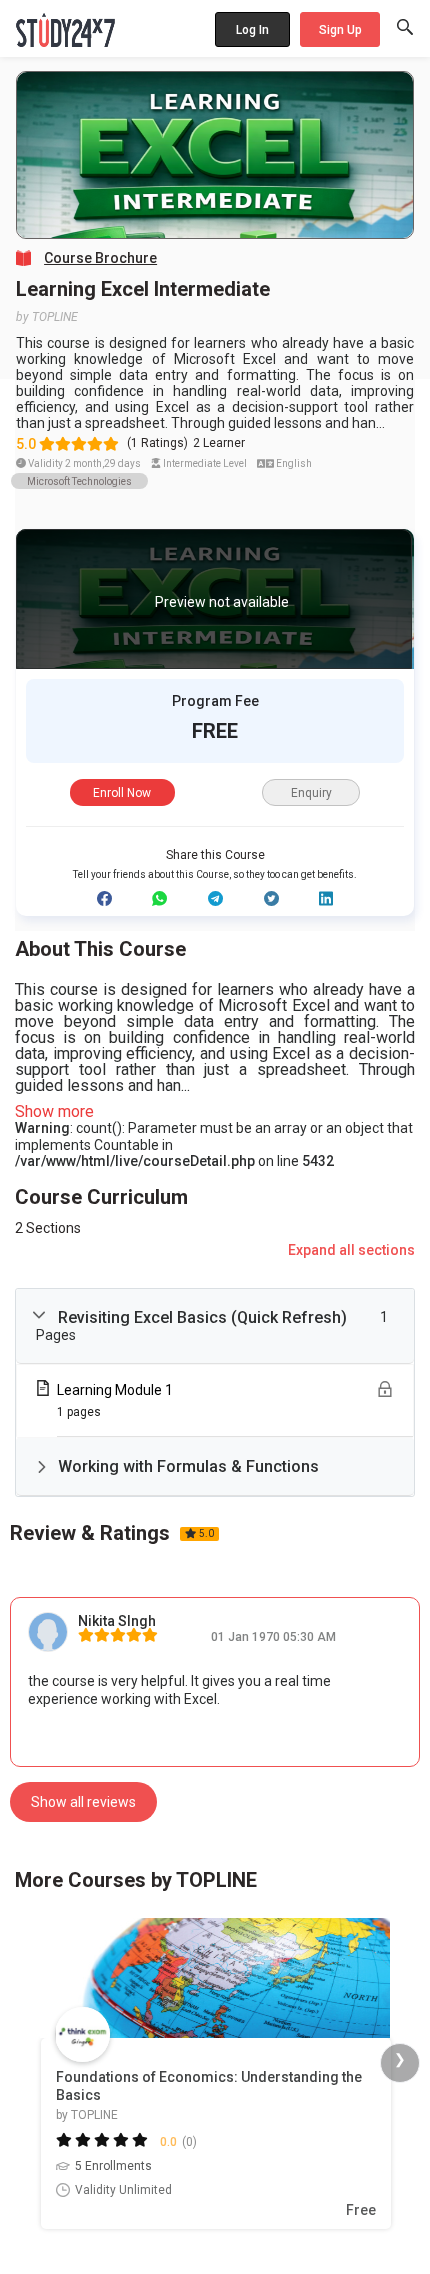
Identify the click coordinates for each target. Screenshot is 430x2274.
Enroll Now (122, 793)
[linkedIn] (326, 898)
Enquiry (311, 793)
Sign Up (340, 30)
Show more (54, 1111)
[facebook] (104, 898)
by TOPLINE (47, 317)
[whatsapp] (159, 898)
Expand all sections (351, 1250)
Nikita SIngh (117, 1621)
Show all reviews (83, 1802)
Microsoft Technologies (79, 481)
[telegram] (215, 898)
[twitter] (271, 898)
